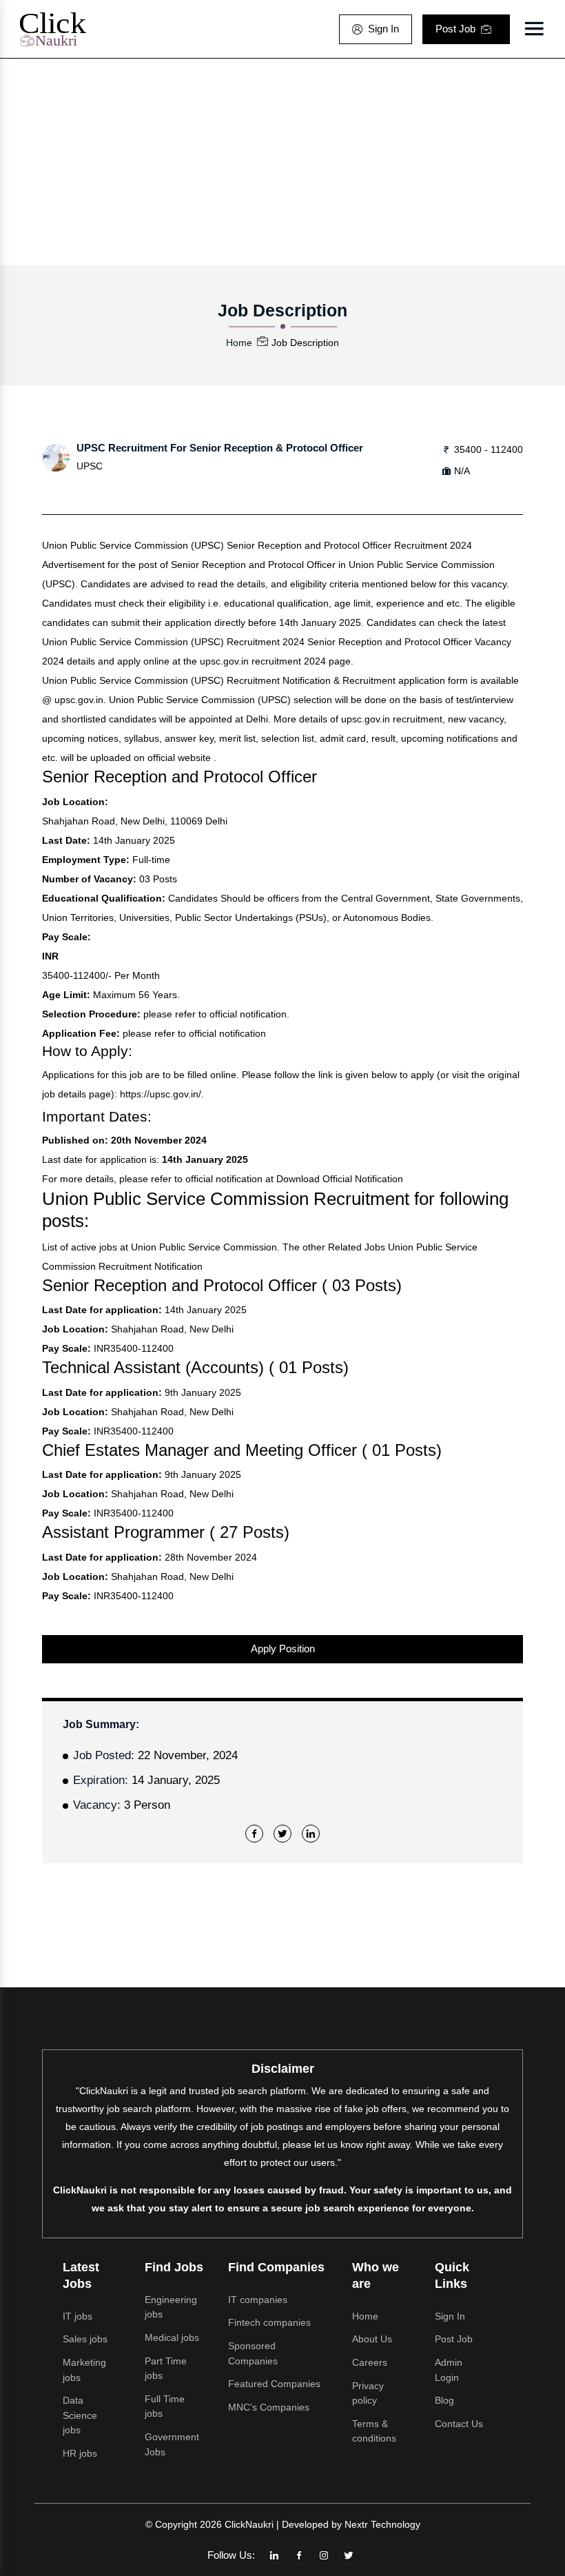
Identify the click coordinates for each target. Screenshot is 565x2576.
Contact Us (459, 2424)
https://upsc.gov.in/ (161, 1094)
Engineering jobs (171, 2307)
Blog (444, 2400)
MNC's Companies (269, 2407)
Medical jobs (172, 2337)
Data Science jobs (80, 2415)
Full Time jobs (165, 2406)
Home (239, 343)
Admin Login (449, 2370)
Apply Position (283, 1649)
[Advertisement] (282, 162)
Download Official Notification (340, 1179)
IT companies (258, 2300)
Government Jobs (172, 2444)
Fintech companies (269, 2322)
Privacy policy (368, 2393)
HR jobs (80, 2453)
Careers (370, 2362)
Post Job (455, 29)
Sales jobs (85, 2339)
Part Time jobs (166, 2369)
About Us (372, 2339)
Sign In (383, 29)
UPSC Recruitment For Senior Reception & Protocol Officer (220, 448)
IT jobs (78, 2316)
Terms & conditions (374, 2431)
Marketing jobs (84, 2370)
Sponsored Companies (253, 2353)
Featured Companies (274, 2384)
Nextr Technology (382, 2524)
